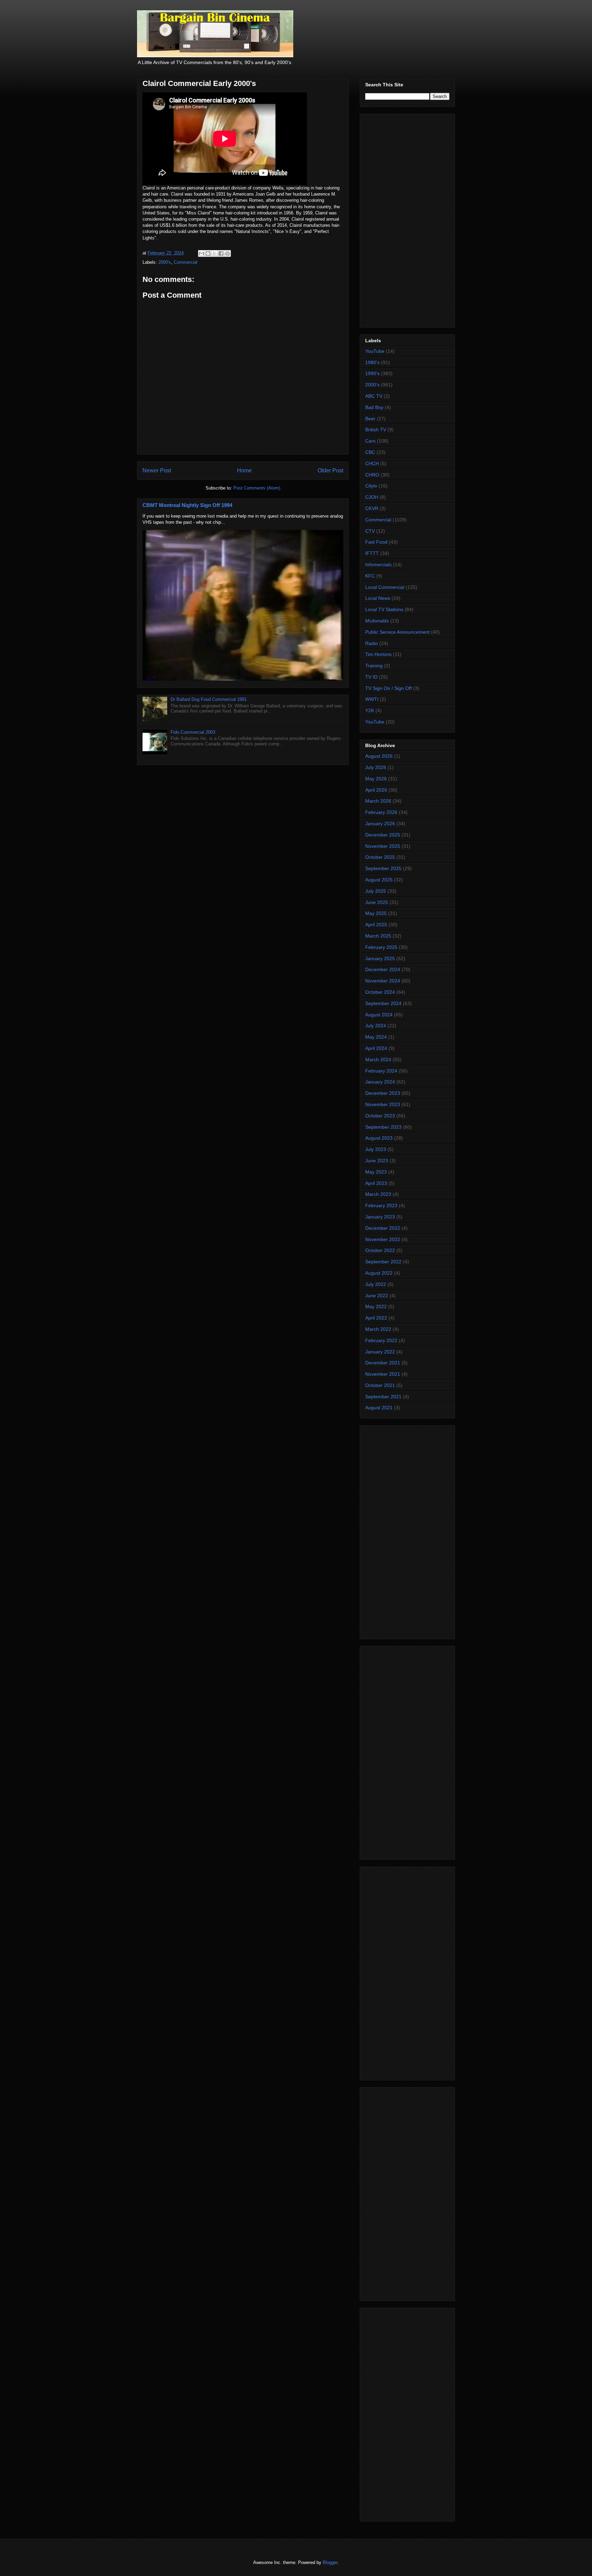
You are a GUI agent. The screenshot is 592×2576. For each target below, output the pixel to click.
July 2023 (376, 1149)
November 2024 (383, 981)
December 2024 (383, 969)
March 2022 (378, 1329)
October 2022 (380, 1250)
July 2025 (376, 891)
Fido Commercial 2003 (193, 732)
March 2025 (378, 936)
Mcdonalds (377, 621)
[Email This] (201, 253)
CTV (370, 531)
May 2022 (376, 1306)
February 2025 (381, 947)
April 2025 (376, 925)
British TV (376, 430)
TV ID (371, 677)
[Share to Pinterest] (227, 253)
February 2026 (381, 812)
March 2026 (378, 801)
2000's (165, 262)
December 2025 (383, 835)
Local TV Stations (384, 609)
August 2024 (379, 1015)
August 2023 (379, 1138)
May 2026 (376, 779)
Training (374, 666)
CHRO (372, 475)
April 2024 (376, 1048)
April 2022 (376, 1318)
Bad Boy (374, 407)
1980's (372, 362)
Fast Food (376, 542)
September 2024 (383, 1003)
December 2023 (383, 1093)
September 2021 (383, 1397)
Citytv (371, 486)
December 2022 (383, 1228)
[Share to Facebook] (221, 253)
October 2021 (380, 1385)
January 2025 (380, 958)
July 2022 (376, 1284)
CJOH (372, 497)
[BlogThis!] (208, 253)
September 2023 (383, 1127)
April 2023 (376, 1183)
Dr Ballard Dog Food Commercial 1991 (209, 699)
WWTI (372, 699)
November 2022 (383, 1239)
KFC (370, 576)
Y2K (370, 710)
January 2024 (380, 1082)
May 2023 (376, 1172)
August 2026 (379, 756)
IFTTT (372, 553)
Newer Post (157, 470)
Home (244, 470)
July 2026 (376, 767)
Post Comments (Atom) (257, 488)
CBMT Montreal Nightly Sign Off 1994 (187, 505)
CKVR (372, 508)
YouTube (375, 351)
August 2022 (379, 1273)
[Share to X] (214, 253)
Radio (372, 643)
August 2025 (379, 880)
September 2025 (383, 868)
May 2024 (376, 1037)
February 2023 (381, 1205)
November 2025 (383, 846)
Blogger (330, 2562)
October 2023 (380, 1116)
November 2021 (383, 1374)
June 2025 (377, 902)
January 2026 (380, 823)
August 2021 (379, 1408)
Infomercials (378, 565)
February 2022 (381, 1340)
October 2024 (380, 992)
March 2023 (378, 1194)
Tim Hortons (378, 654)
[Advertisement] (407, 219)
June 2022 (377, 1296)
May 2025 (376, 913)
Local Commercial (385, 587)
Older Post (330, 470)
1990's (372, 373)
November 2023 (383, 1104)
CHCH (372, 463)
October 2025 (380, 857)
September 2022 (383, 1262)
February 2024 (381, 1071)
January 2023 (380, 1217)
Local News (378, 598)
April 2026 (376, 790)
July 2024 (376, 1026)
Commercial (186, 262)
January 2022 (380, 1352)
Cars (370, 441)
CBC (370, 452)
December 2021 (383, 1363)
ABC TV (374, 396)
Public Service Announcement (397, 632)
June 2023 (377, 1161)
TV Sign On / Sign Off (388, 688)
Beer (370, 419)
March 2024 (378, 1060)
